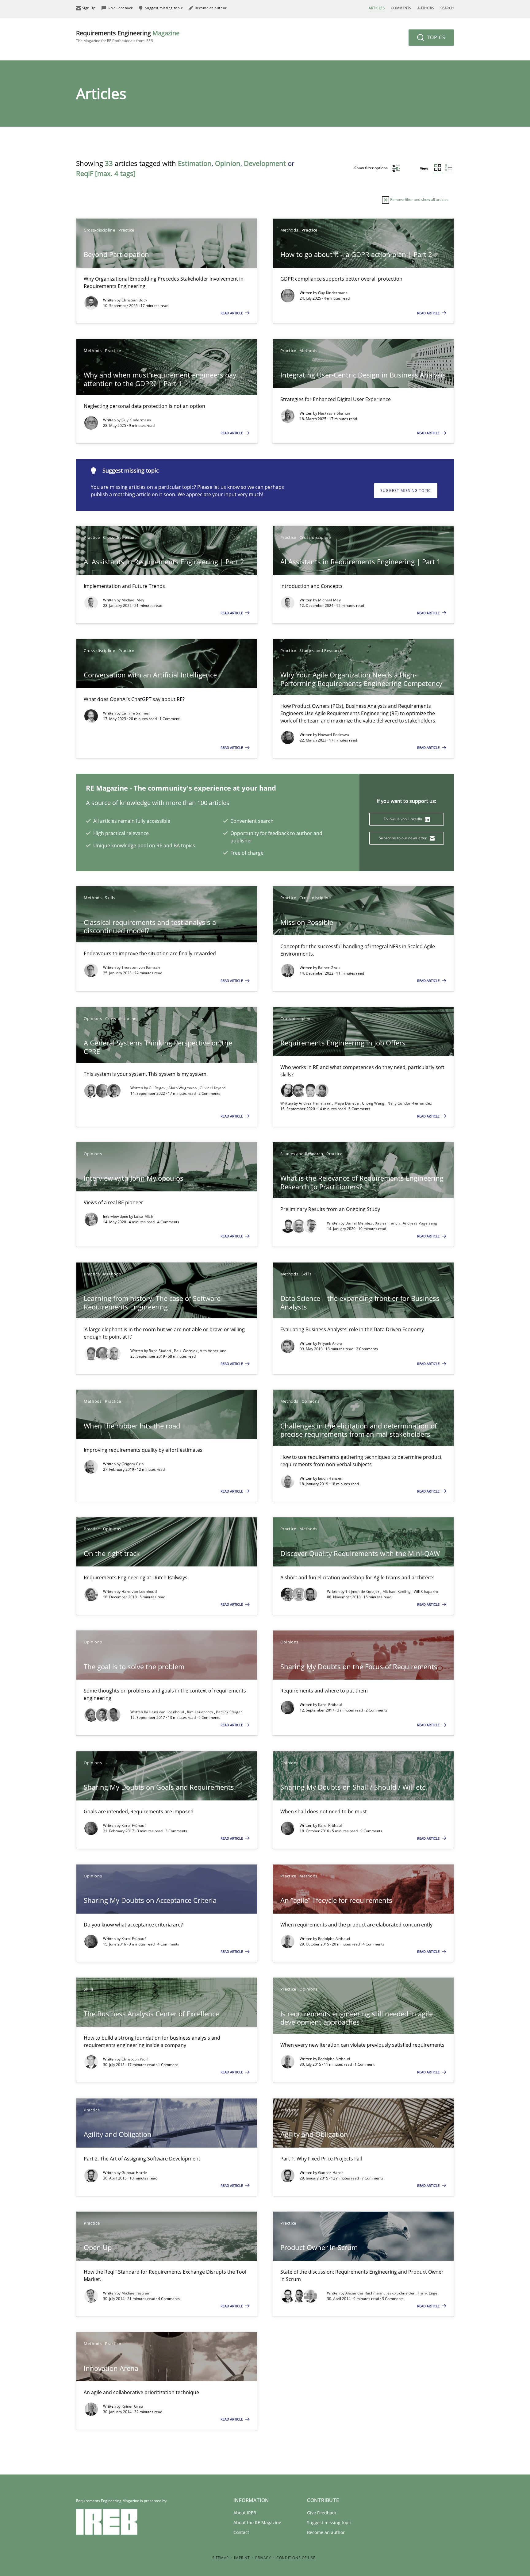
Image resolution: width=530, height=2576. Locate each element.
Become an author (326, 2532)
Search (447, 8)
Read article (232, 313)
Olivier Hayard (213, 1088)
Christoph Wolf (135, 2059)
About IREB (245, 2513)
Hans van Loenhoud (139, 1591)
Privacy (263, 2558)
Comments (401, 8)
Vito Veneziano (213, 1351)
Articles (377, 8)
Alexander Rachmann (365, 2293)
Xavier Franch (388, 1223)
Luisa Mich (144, 1216)
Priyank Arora (330, 1343)
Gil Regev (158, 1088)
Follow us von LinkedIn (403, 819)
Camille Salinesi (136, 713)
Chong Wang (374, 1103)
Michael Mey (133, 600)
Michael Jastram (136, 2293)
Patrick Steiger (229, 1712)
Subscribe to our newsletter (403, 838)
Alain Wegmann (183, 1088)
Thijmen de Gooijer (363, 1591)
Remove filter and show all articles (419, 199)
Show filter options (371, 168)
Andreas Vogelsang (420, 1223)
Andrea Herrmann (316, 1103)
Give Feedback (322, 2513)
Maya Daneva (347, 1103)
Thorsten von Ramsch (141, 967)
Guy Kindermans (333, 293)
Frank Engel (428, 2293)
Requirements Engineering (128, 36)
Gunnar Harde (134, 2173)
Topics (435, 37)
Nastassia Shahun (334, 413)
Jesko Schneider (401, 2293)
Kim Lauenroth (201, 1712)
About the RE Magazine (257, 2522)
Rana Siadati (160, 1351)
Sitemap (221, 2558)
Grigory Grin (133, 1464)
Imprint (242, 2558)
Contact (241, 2532)
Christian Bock (134, 300)
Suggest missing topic (406, 491)
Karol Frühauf (330, 1705)
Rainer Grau (329, 968)
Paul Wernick (186, 1351)
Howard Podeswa (334, 735)
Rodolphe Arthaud (334, 1939)
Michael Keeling (397, 1591)
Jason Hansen (330, 1478)
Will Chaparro (426, 1591)
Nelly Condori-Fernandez (410, 1103)
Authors (426, 8)
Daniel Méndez (359, 1223)
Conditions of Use (296, 2558)
